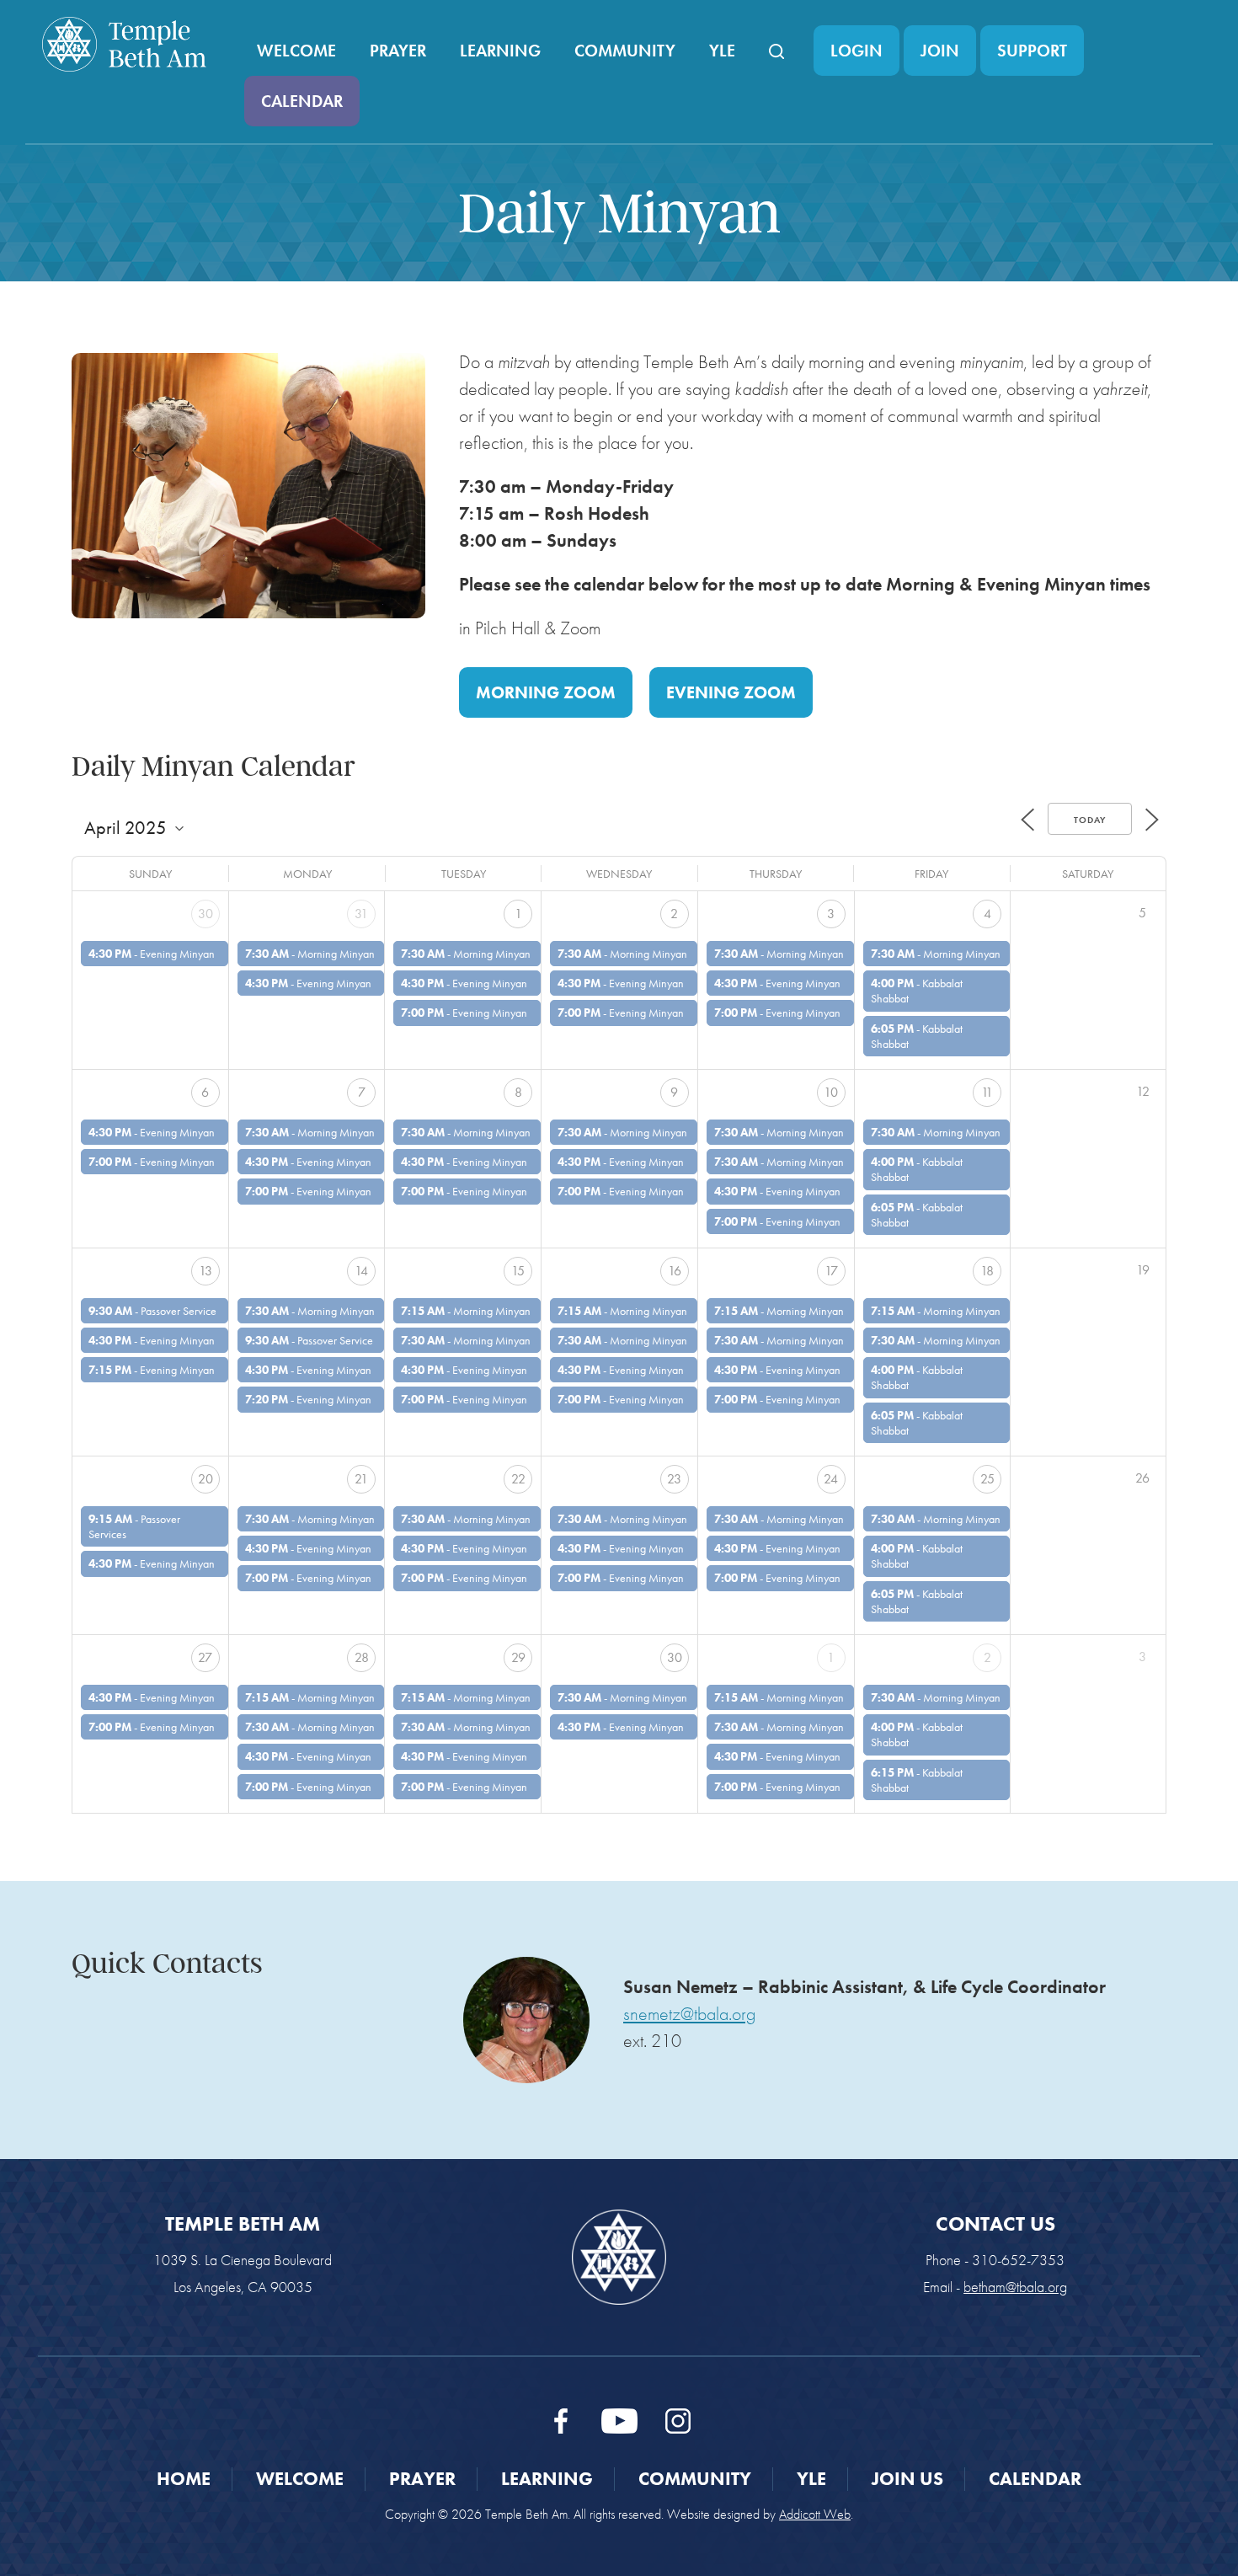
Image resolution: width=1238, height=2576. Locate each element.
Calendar (302, 101)
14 (361, 1271)
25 (987, 1479)
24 (831, 1479)
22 (518, 1479)
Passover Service (179, 1311)
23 (674, 1479)
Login (856, 51)
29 (518, 1657)
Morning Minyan (336, 954)
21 (361, 1479)
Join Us (907, 2479)
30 (205, 914)
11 (987, 1092)
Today (1090, 820)
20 (205, 1479)
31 (361, 914)
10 (831, 1092)
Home (184, 2479)
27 (205, 1657)
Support (1032, 51)
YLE (722, 51)
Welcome (296, 51)
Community (625, 51)
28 (362, 1657)
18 (987, 1271)
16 (675, 1271)
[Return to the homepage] (124, 44)
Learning (500, 51)
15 (518, 1271)
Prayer (398, 51)
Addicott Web (815, 2514)
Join (940, 51)
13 (205, 1271)
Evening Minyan (177, 954)
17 (831, 1271)
